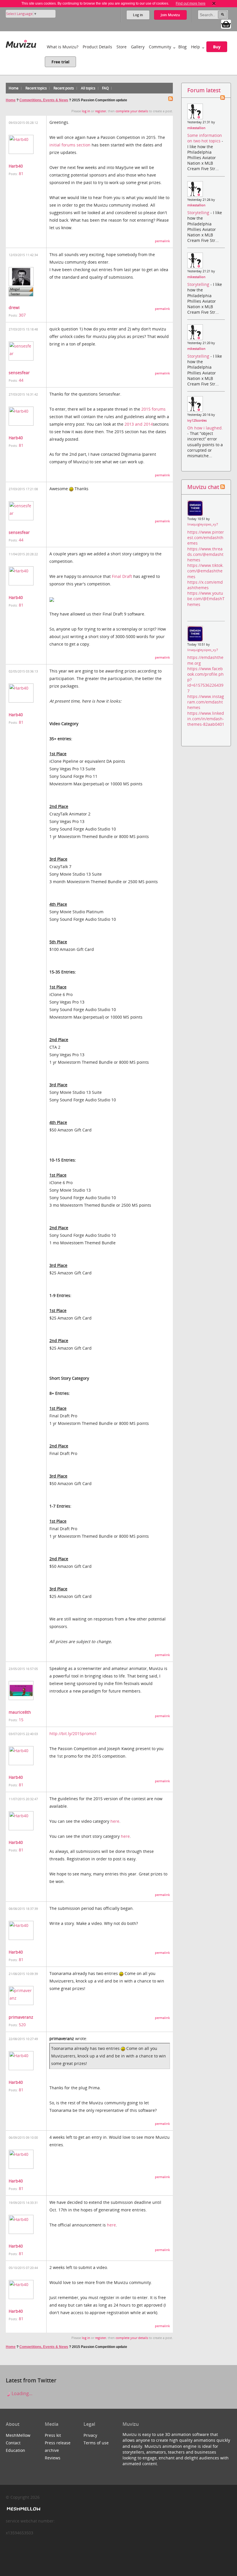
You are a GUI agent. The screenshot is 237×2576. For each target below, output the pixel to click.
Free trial (60, 62)
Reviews (53, 2458)
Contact (13, 2443)
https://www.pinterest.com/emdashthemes (206, 538)
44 (21, 380)
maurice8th (20, 1712)
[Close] (214, 3)
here (115, 1821)
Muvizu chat (203, 487)
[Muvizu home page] (21, 43)
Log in (138, 15)
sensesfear (19, 373)
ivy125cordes (197, 420)
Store (122, 47)
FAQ (105, 88)
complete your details (132, 111)
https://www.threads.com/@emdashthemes (205, 554)
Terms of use (96, 2443)
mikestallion (196, 128)
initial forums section (70, 145)
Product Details (97, 47)
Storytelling (199, 213)
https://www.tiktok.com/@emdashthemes (205, 571)
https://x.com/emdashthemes (205, 585)
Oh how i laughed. (205, 428)
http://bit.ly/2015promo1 (73, 1733)
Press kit (53, 2435)
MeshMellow (18, 2435)
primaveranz (21, 2017)
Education (15, 2450)
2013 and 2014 (139, 424)
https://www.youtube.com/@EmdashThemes (206, 599)
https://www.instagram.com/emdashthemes (206, 702)
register (101, 111)
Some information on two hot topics (205, 138)
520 (22, 2025)
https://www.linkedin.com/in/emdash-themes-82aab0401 (206, 719)
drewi (14, 307)
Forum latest (204, 90)
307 (22, 315)
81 (21, 173)
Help (196, 47)
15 (21, 1720)
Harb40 (16, 166)
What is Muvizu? (63, 47)
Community (160, 47)
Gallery (138, 47)
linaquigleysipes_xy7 (203, 524)
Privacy (90, 2435)
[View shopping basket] (226, 24)
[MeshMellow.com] (23, 2509)
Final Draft (122, 576)
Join (170, 15)
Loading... (21, 2393)
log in (86, 111)
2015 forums (153, 409)
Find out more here (191, 3)
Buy (217, 47)
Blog (183, 47)
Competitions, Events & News (44, 100)
